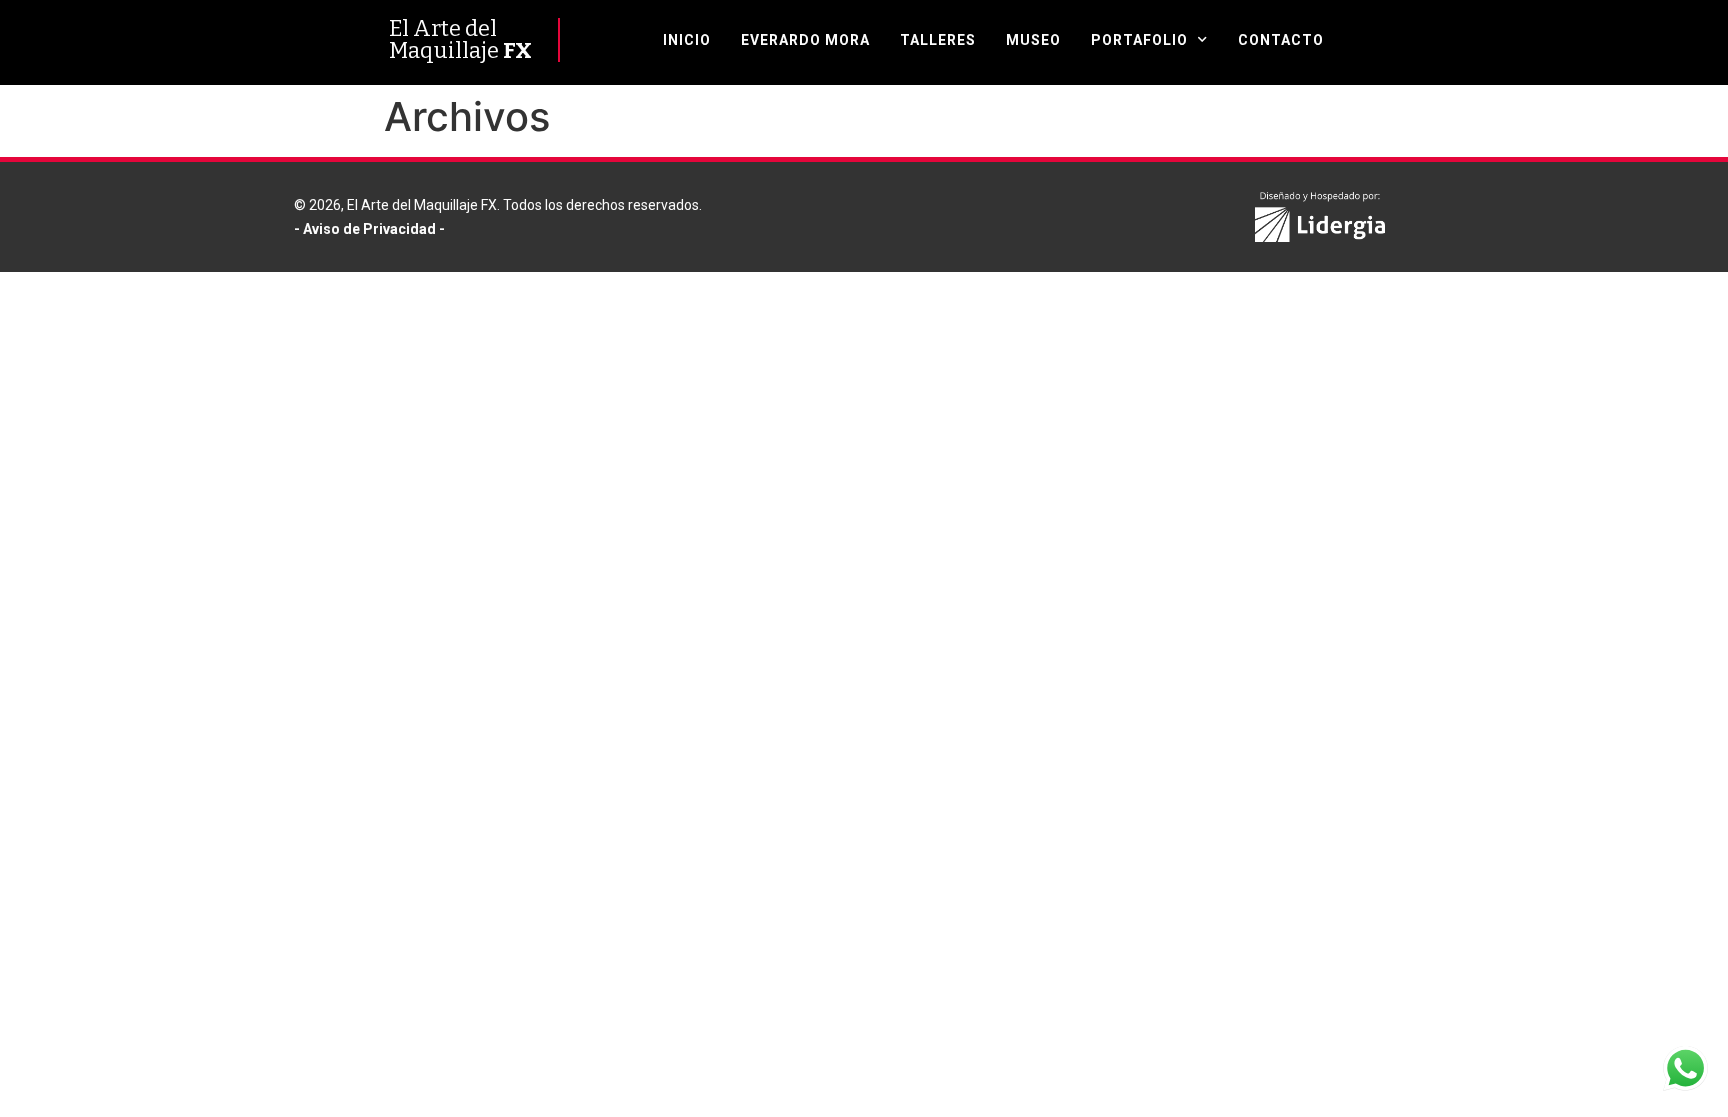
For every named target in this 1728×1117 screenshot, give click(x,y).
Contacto (1281, 40)
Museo (1033, 40)
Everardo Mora (805, 40)
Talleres (938, 40)
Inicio (687, 40)
